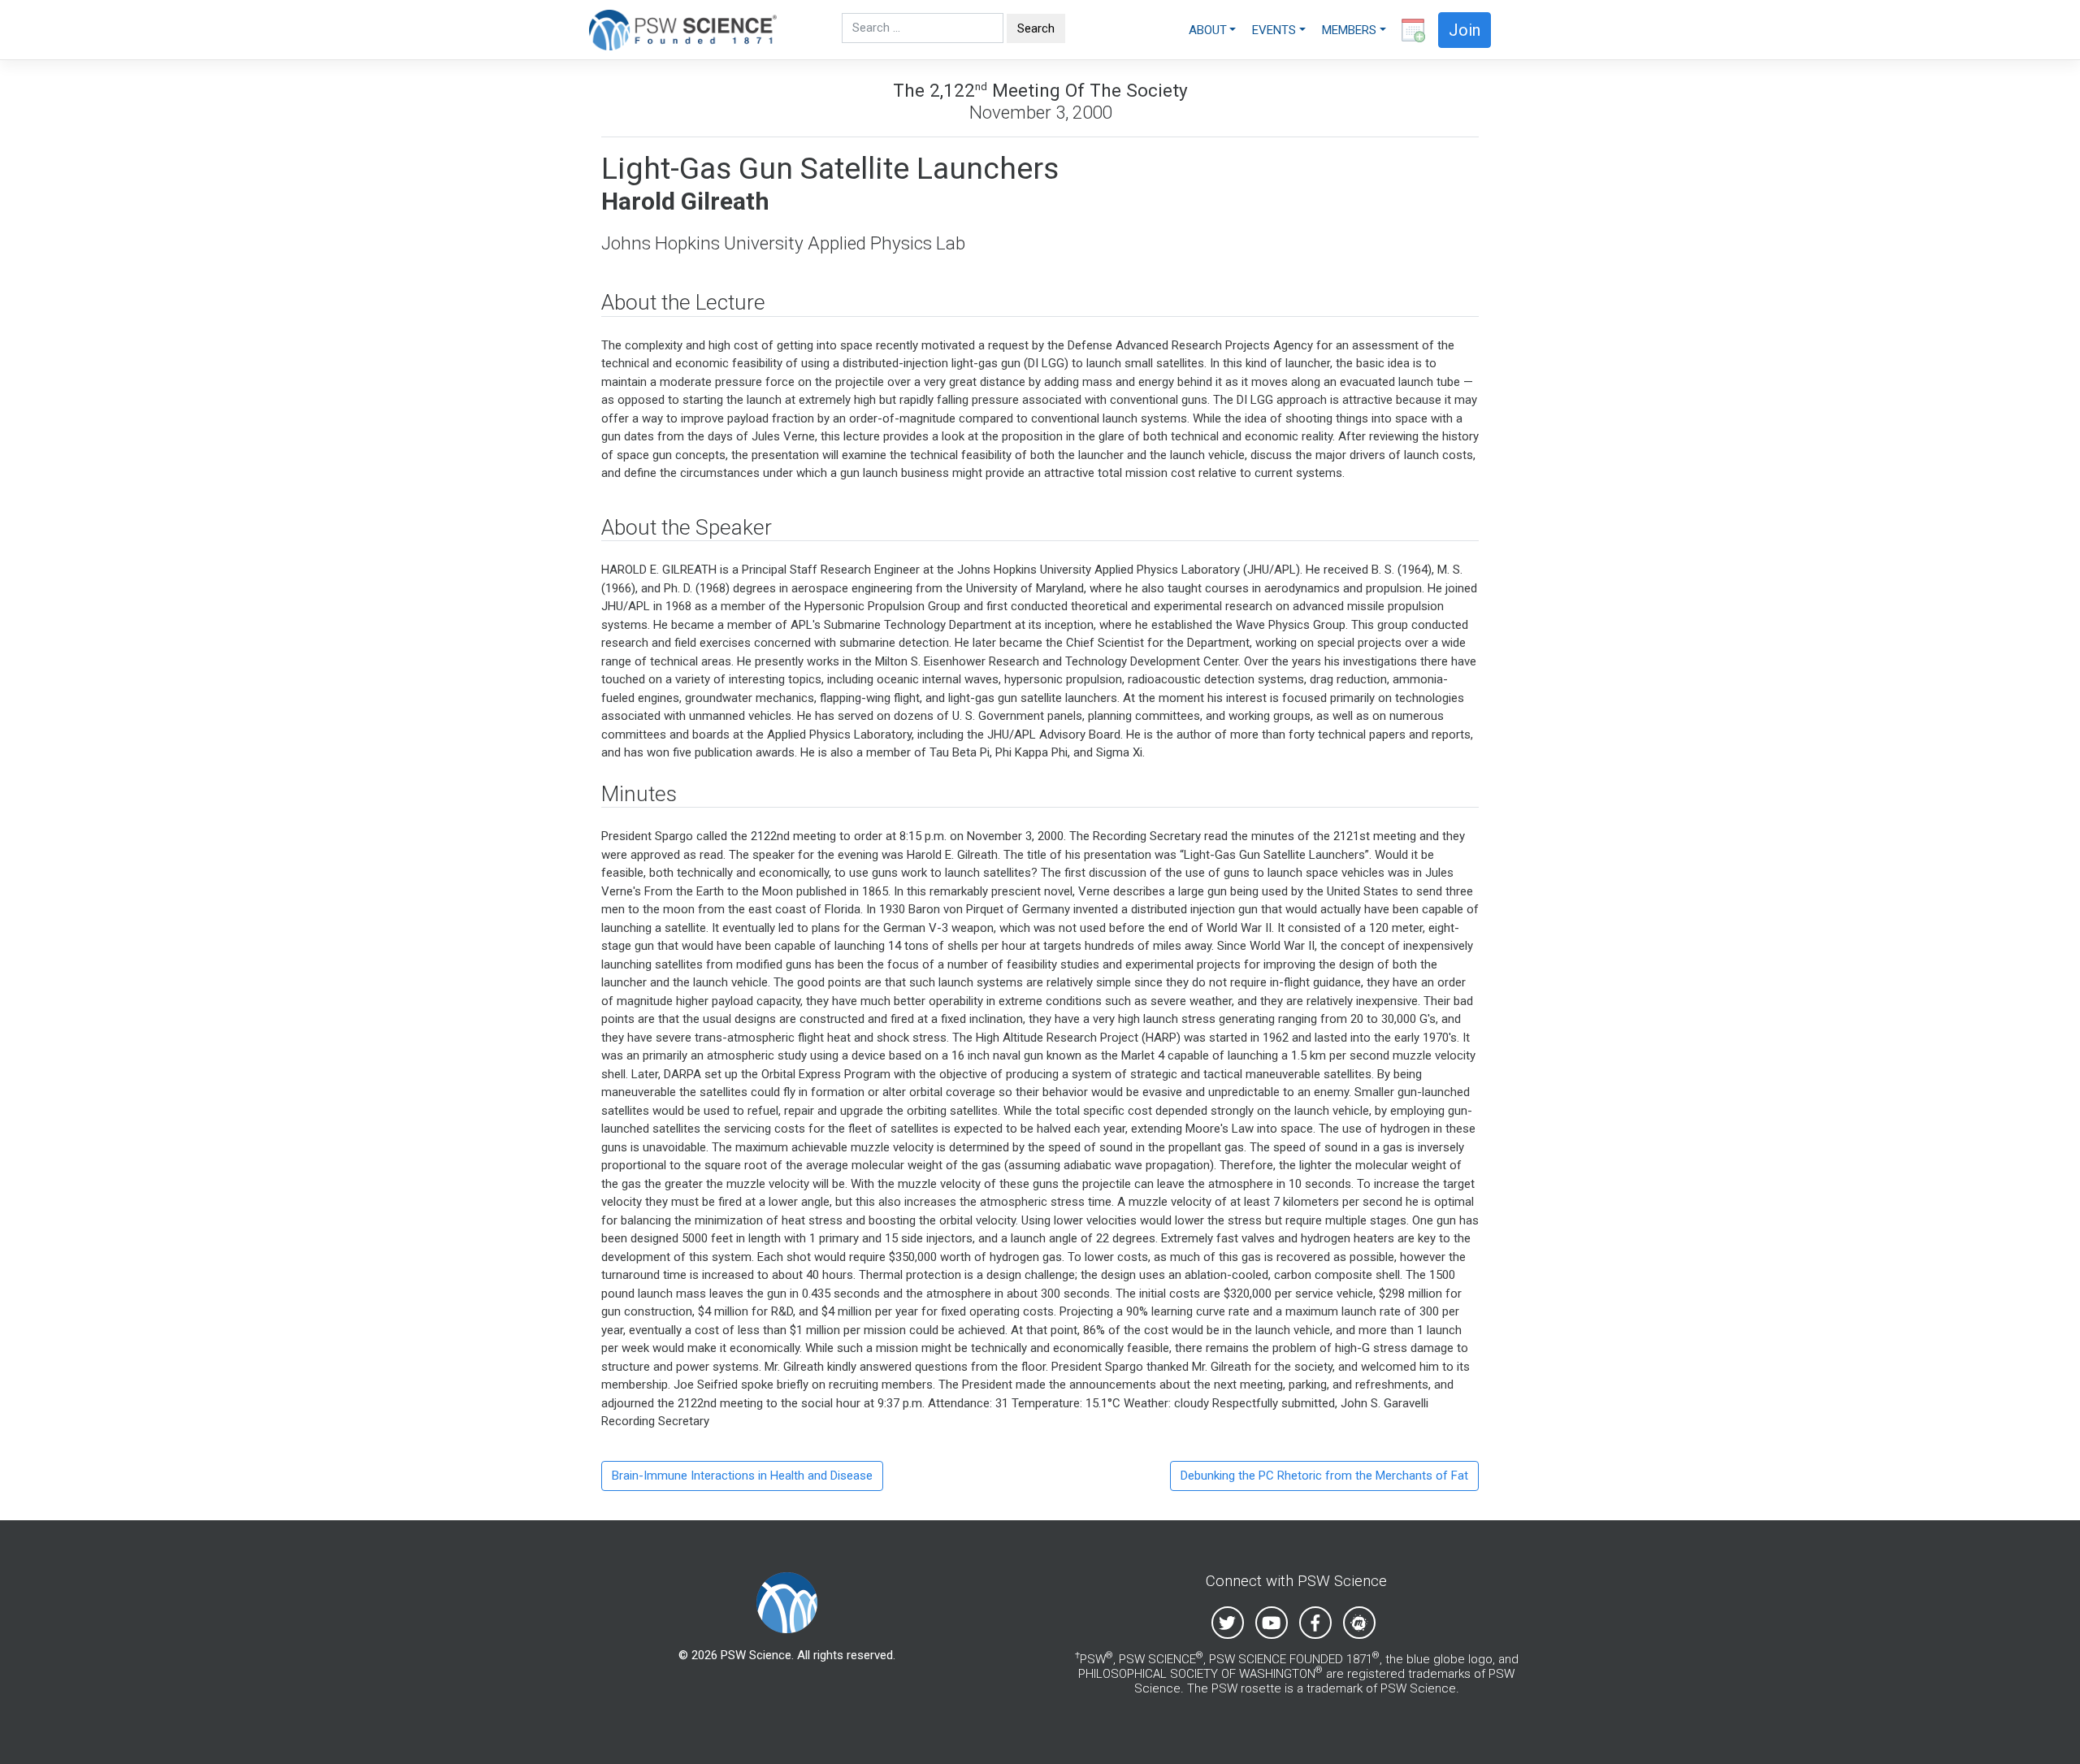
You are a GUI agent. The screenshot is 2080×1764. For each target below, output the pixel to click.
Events (1274, 30)
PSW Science (756, 1655)
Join (1465, 30)
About (1208, 30)
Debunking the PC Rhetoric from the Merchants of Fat (1324, 1476)
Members (1349, 30)
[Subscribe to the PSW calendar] (1410, 30)
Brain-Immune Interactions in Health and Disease (742, 1476)
